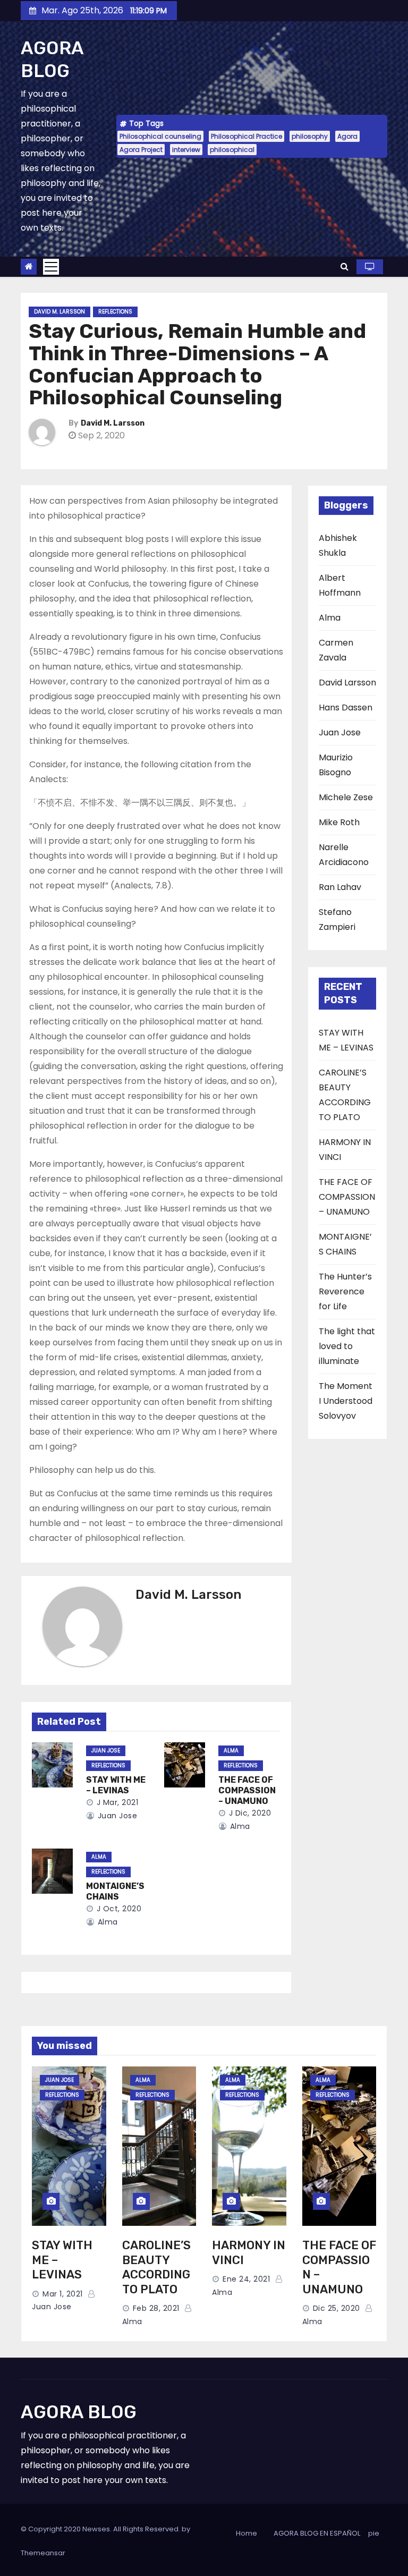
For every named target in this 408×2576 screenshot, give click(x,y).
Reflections (115, 312)
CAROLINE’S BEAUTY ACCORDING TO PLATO (156, 2267)
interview (186, 150)
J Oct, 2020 (118, 1909)
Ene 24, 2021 (246, 2279)
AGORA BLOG (52, 60)
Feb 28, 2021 (156, 2308)
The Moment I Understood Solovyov (346, 1401)
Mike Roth (339, 822)
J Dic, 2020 (249, 1813)
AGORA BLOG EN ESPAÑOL (317, 2533)
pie (374, 2533)
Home (246, 2533)
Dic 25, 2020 (337, 2308)
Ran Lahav (340, 887)
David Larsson (347, 683)
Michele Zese (346, 797)
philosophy (310, 136)
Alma (231, 1751)
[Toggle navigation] (51, 267)
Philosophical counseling (160, 136)
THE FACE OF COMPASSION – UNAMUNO (247, 1790)
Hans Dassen (346, 707)
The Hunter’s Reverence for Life (345, 1291)
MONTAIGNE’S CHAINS (115, 1891)
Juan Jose (106, 1751)
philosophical (232, 150)
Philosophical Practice (246, 136)
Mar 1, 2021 (63, 2294)
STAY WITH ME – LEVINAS (116, 1785)
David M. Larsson (59, 312)
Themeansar (43, 2553)
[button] (345, 266)
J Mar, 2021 (116, 1802)
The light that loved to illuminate (347, 1346)
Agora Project (141, 150)
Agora (347, 136)
